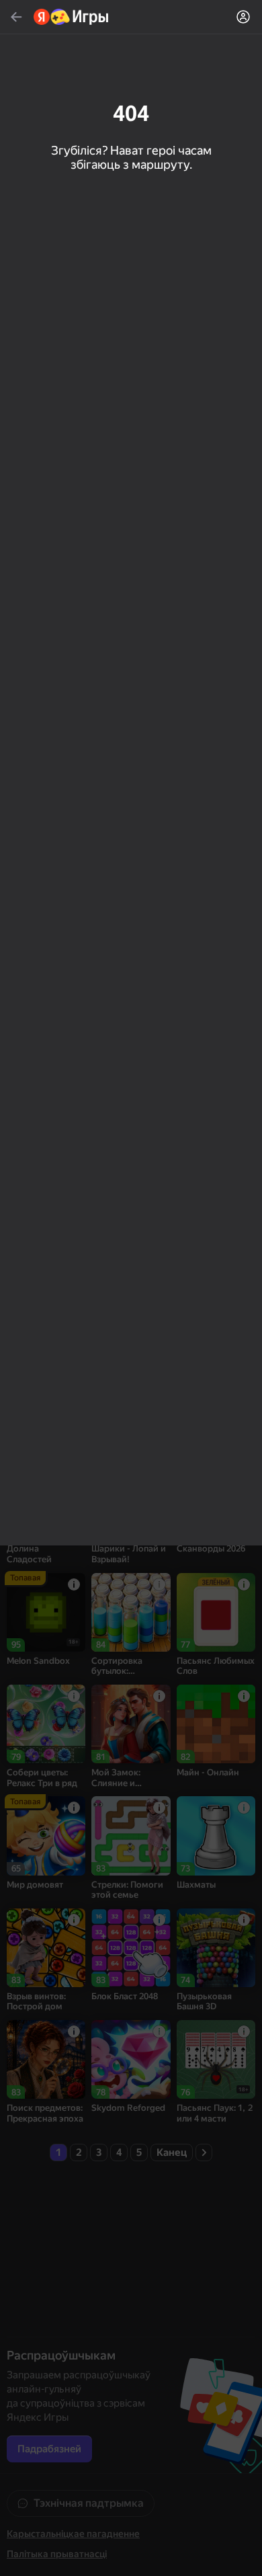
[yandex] (72, 17)
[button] (131, 1288)
